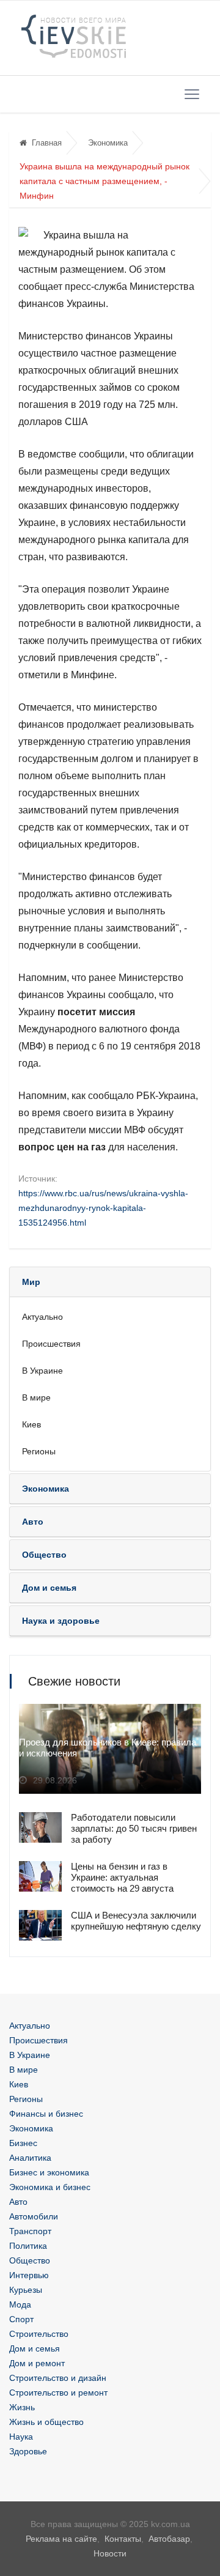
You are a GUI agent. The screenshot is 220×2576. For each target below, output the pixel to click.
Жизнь (22, 2407)
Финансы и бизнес (46, 2114)
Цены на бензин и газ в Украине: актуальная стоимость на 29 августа (122, 1877)
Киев (31, 1424)
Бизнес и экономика (49, 2172)
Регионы (39, 1451)
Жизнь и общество (46, 2422)
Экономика (108, 143)
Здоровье (28, 2451)
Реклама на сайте (61, 2539)
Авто (18, 2202)
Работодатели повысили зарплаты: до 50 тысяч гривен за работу (134, 1828)
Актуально (42, 1317)
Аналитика (30, 2158)
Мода (20, 2304)
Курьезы (26, 2290)
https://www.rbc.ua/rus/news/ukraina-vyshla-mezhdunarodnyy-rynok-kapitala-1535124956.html (103, 1208)
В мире (36, 1397)
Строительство (39, 2334)
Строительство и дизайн (58, 2378)
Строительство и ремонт (58, 2393)
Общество (30, 2260)
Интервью (29, 2275)
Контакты (123, 2539)
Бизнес (23, 2143)
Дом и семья (35, 2348)
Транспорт (30, 2231)
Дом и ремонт (37, 2363)
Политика (28, 2246)
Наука (21, 2437)
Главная (47, 143)
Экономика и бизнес (50, 2187)
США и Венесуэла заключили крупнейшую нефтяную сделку (136, 1921)
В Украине (42, 1371)
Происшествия (51, 1344)
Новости (110, 2553)
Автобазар (169, 2539)
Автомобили (34, 2216)
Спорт (21, 2319)
